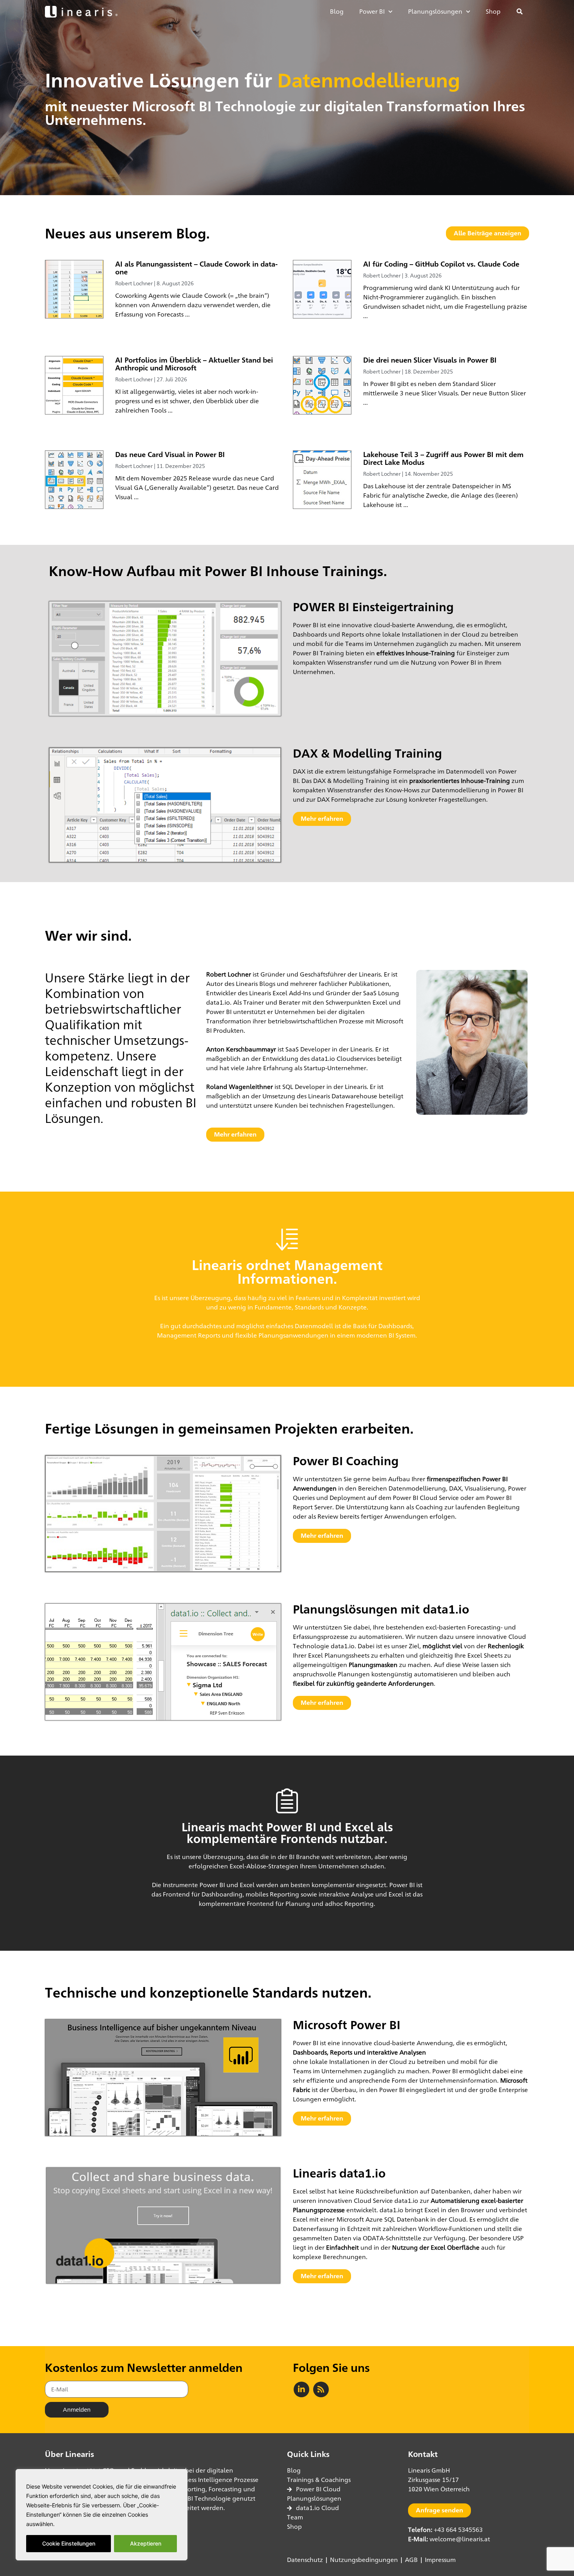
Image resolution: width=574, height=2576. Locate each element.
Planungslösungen (435, 12)
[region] (102, 2515)
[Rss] (321, 2389)
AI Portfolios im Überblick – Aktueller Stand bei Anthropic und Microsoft (194, 364)
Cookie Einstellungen (69, 2543)
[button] (520, 12)
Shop (493, 12)
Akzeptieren (146, 2543)
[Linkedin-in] (301, 2389)
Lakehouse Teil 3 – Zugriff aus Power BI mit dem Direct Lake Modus (443, 458)
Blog (337, 12)
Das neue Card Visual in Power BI (170, 454)
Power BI (372, 12)
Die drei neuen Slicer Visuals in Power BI (430, 360)
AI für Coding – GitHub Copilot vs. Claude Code (441, 264)
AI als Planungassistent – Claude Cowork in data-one (196, 268)
